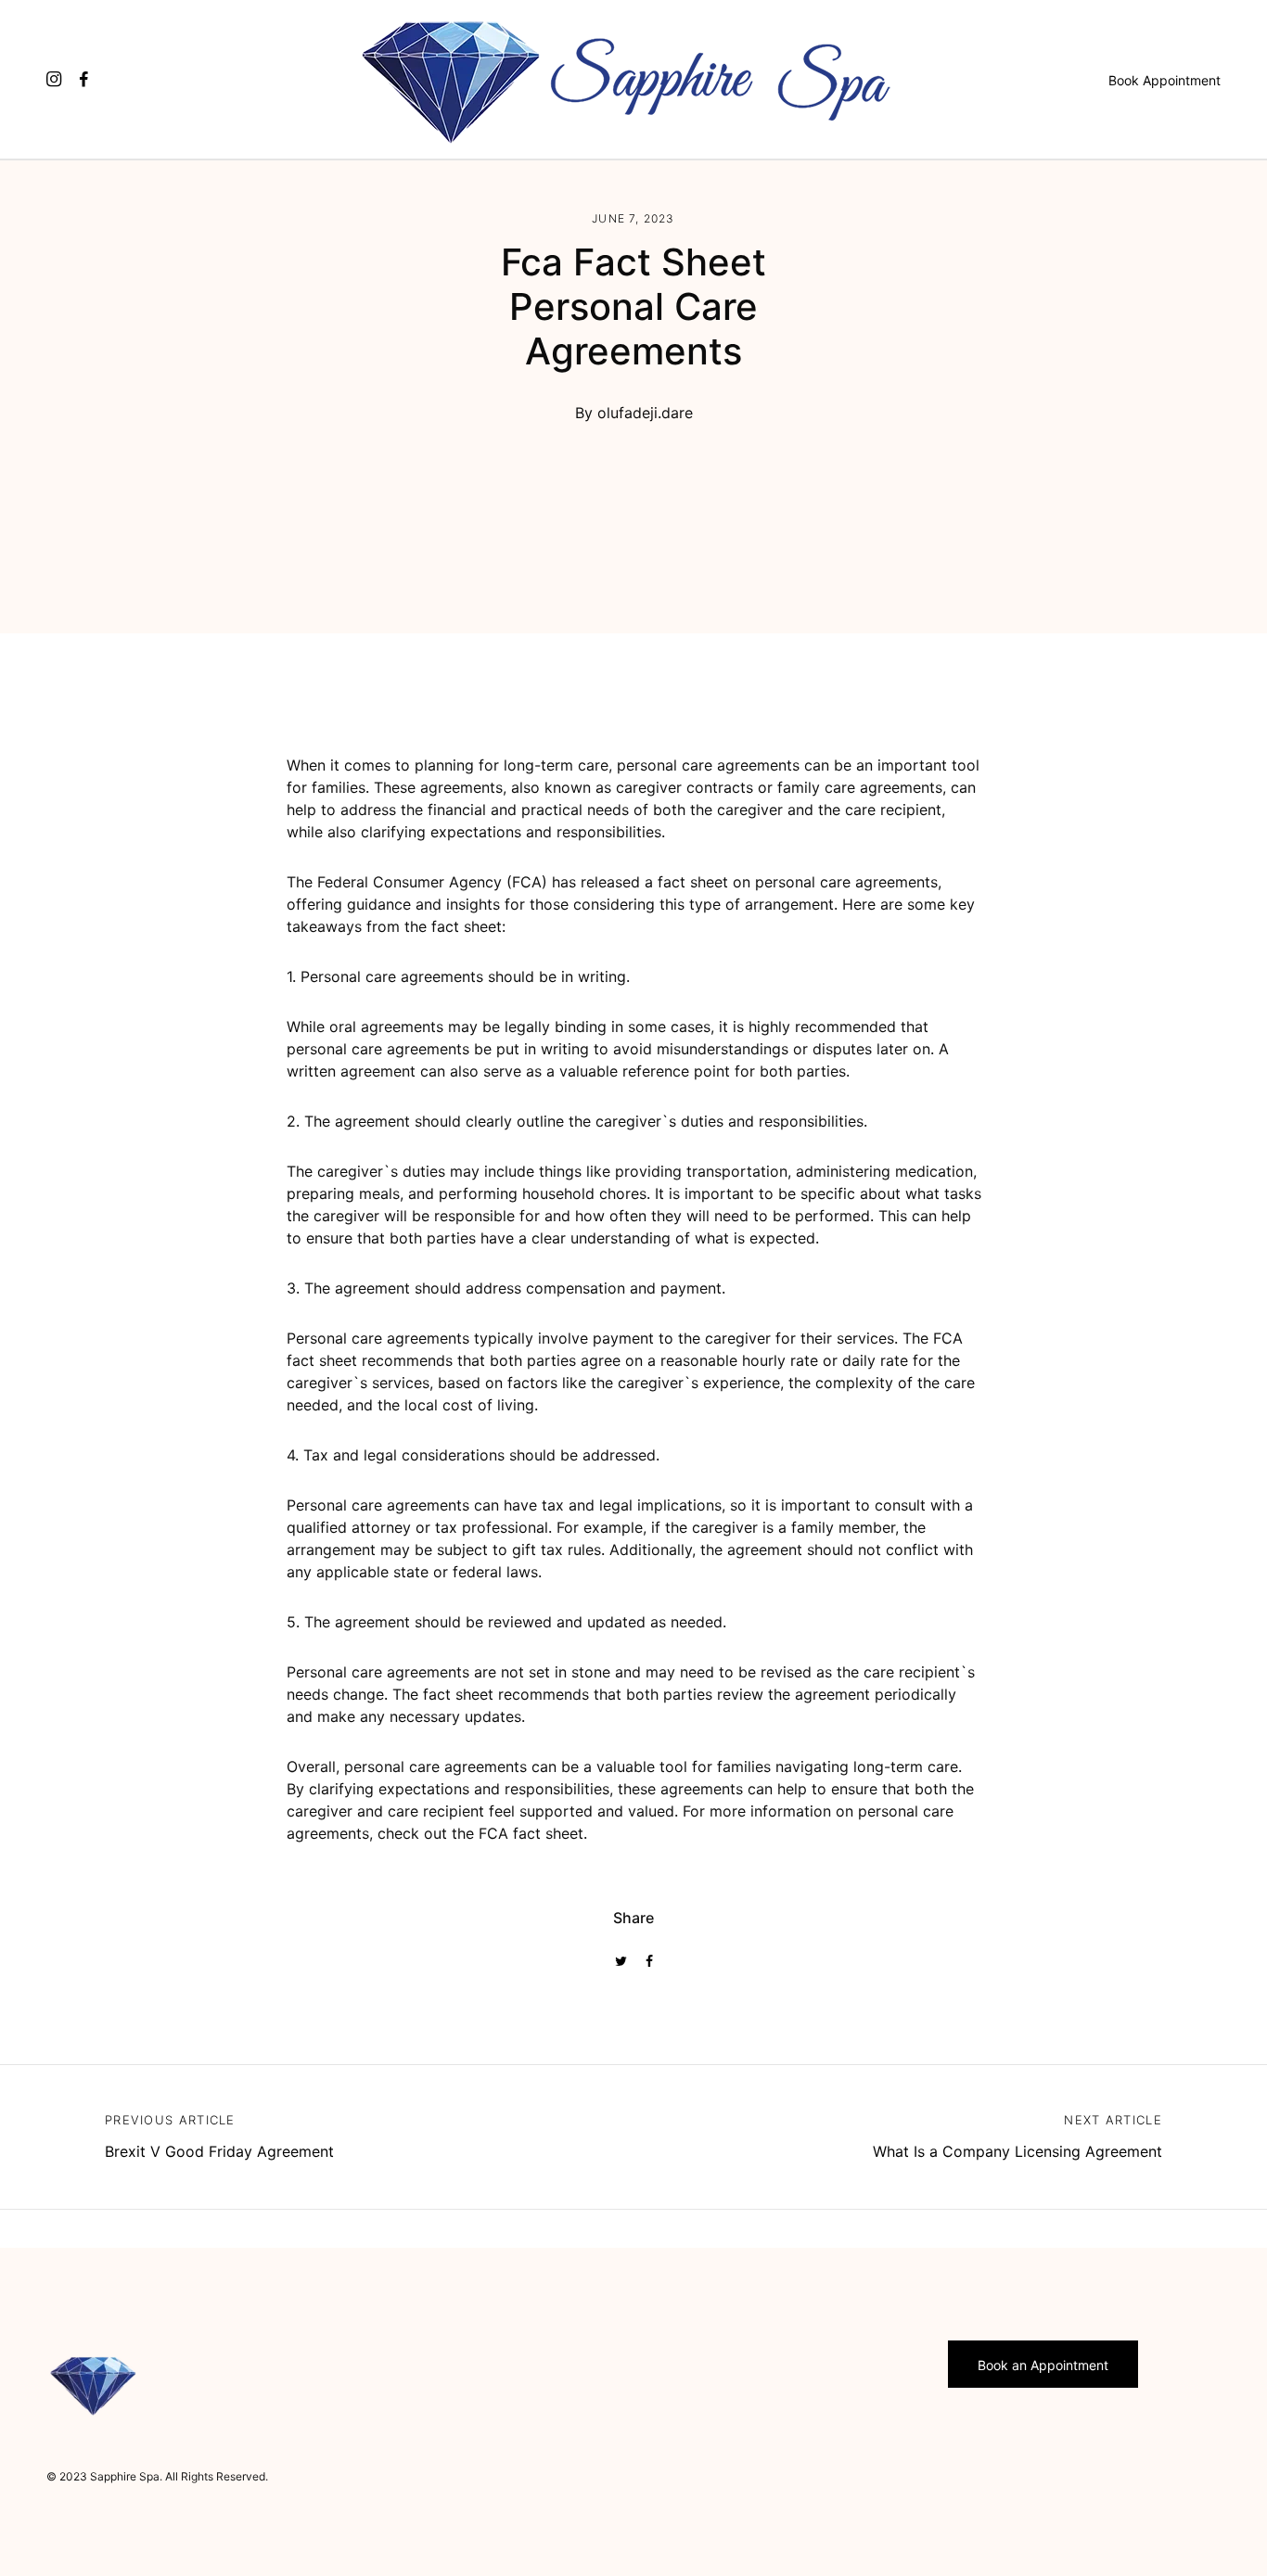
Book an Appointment (1043, 2365)
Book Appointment (1165, 80)
